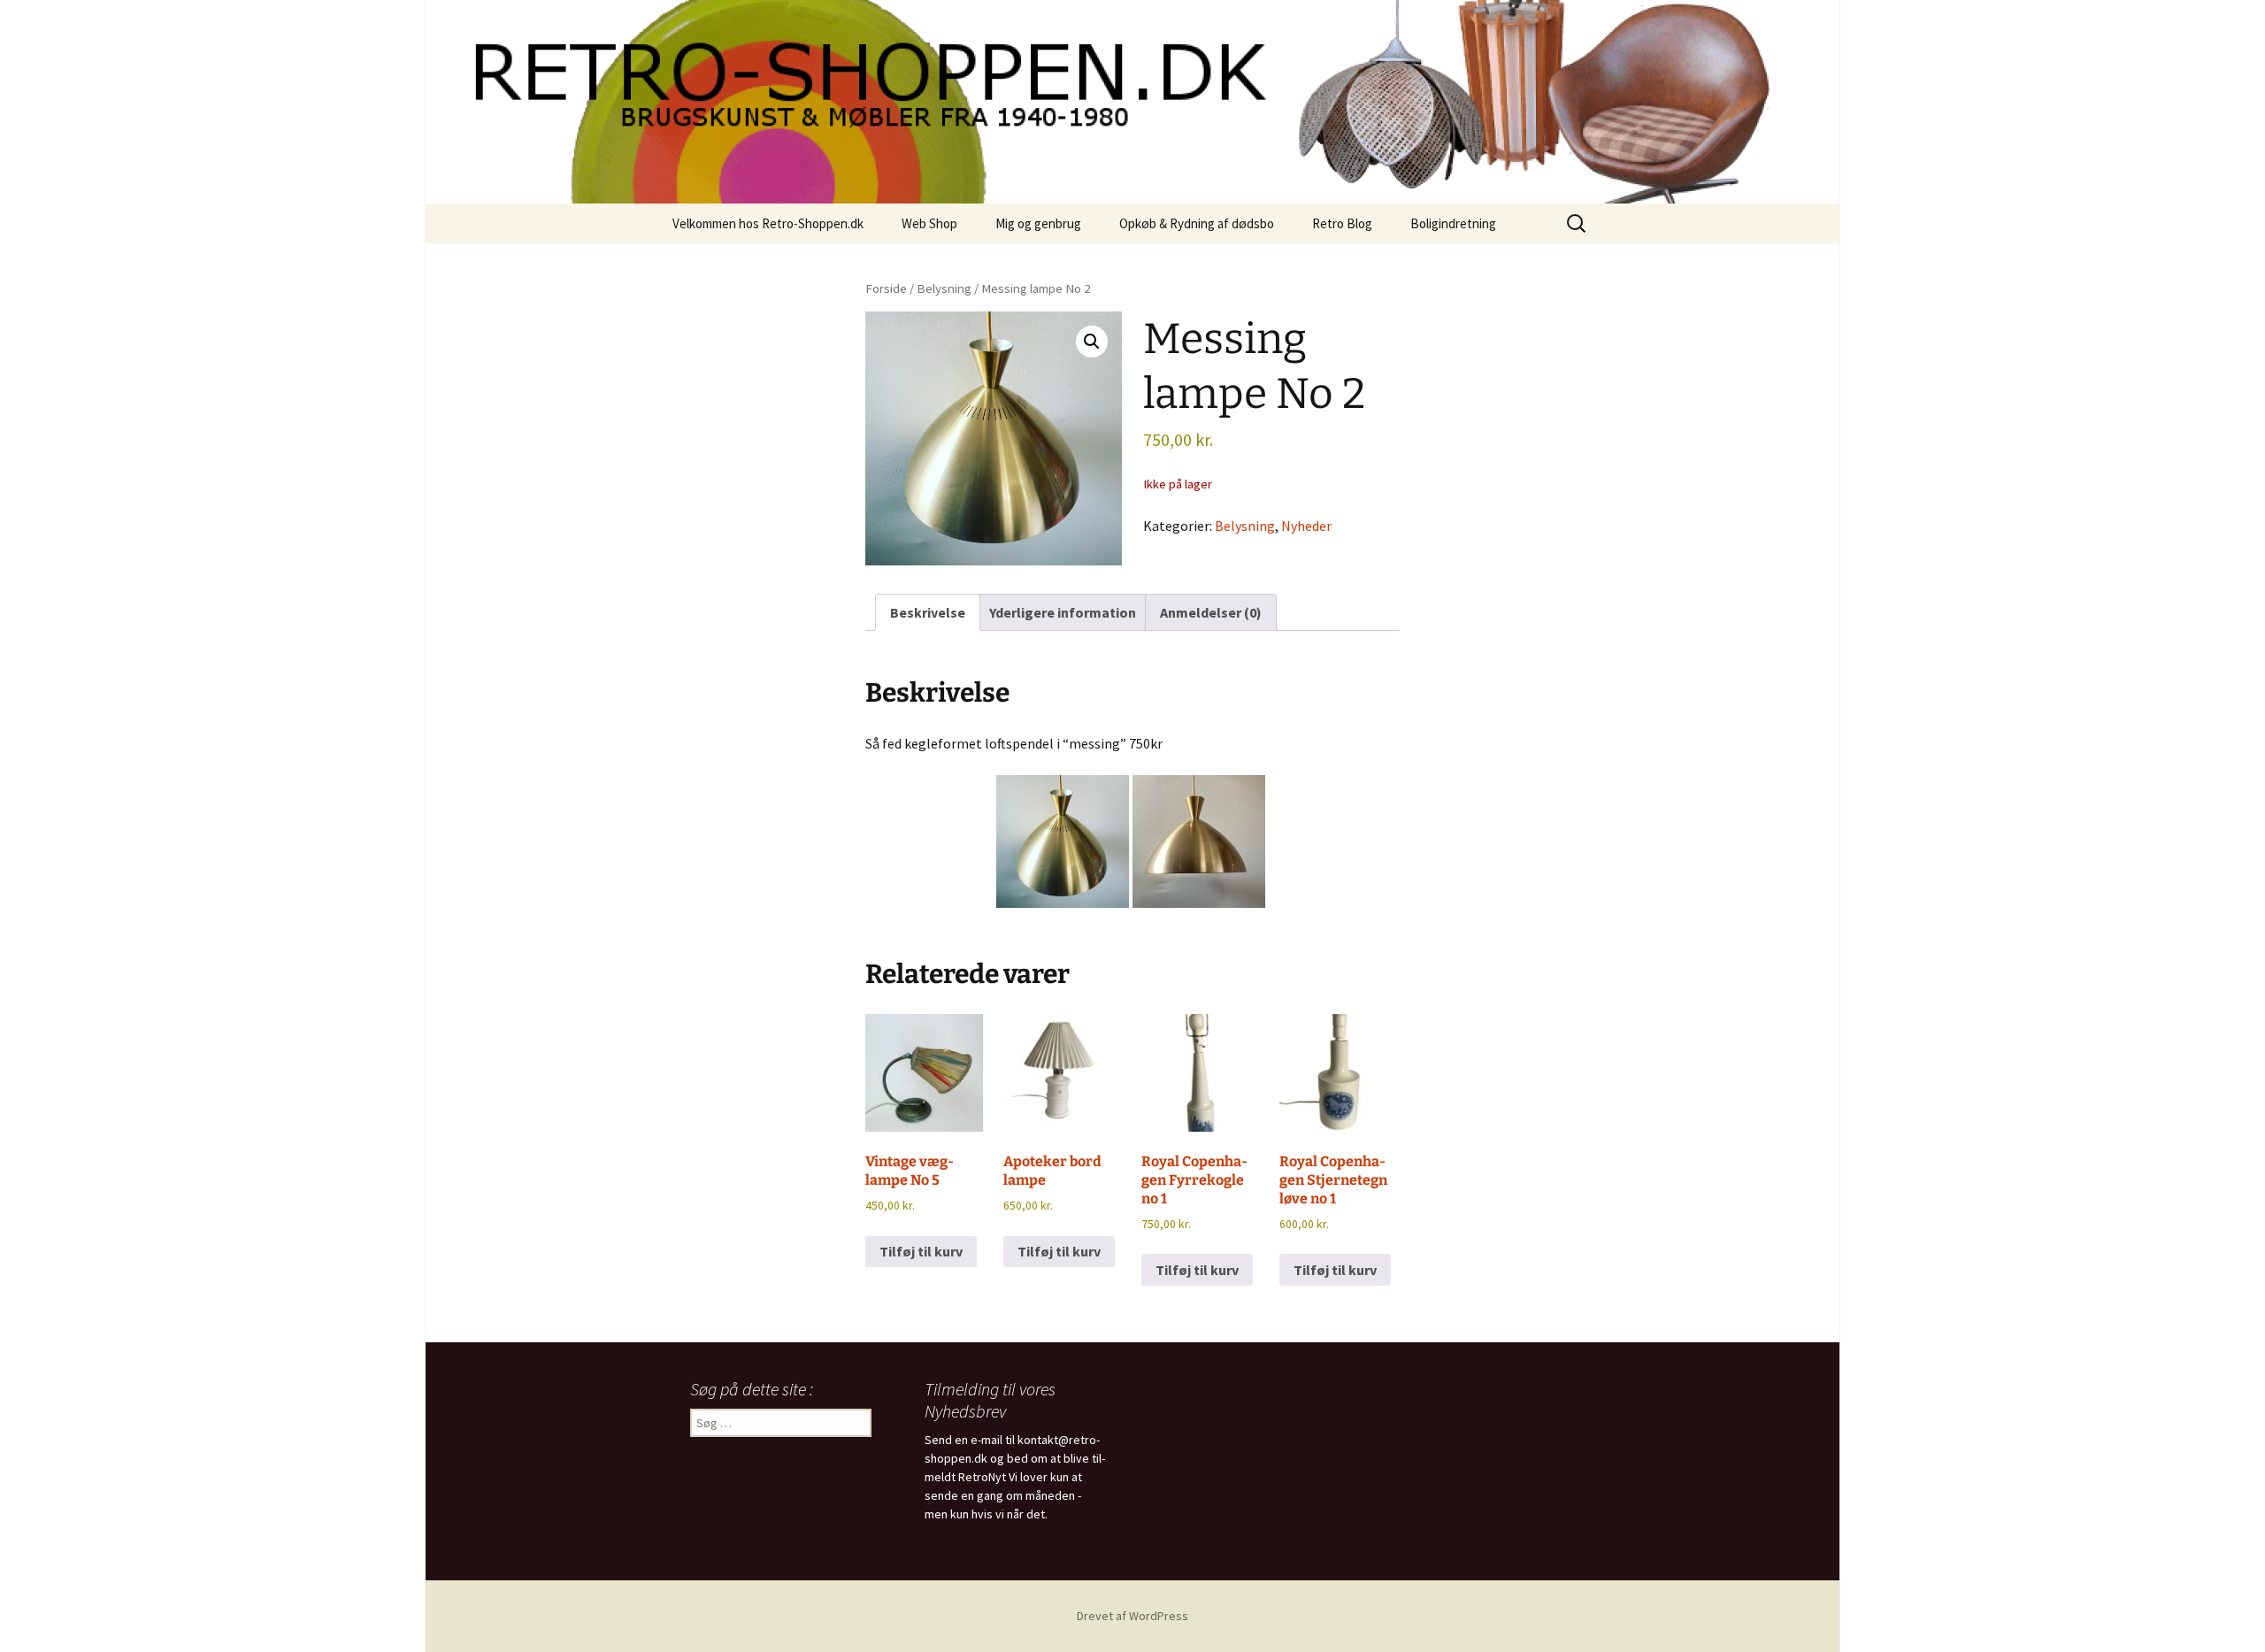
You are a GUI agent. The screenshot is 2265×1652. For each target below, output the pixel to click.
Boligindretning (1453, 223)
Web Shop (929, 223)
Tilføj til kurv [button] (921, 1251)
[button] (1092, 342)
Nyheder (1306, 526)
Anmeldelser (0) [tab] (1211, 612)
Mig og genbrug (1038, 223)
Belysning (944, 288)
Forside (886, 288)
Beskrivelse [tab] (928, 612)
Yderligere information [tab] (1063, 612)
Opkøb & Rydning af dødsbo (1197, 223)
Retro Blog (1342, 223)
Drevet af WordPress (1132, 1616)
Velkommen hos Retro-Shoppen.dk (768, 223)
